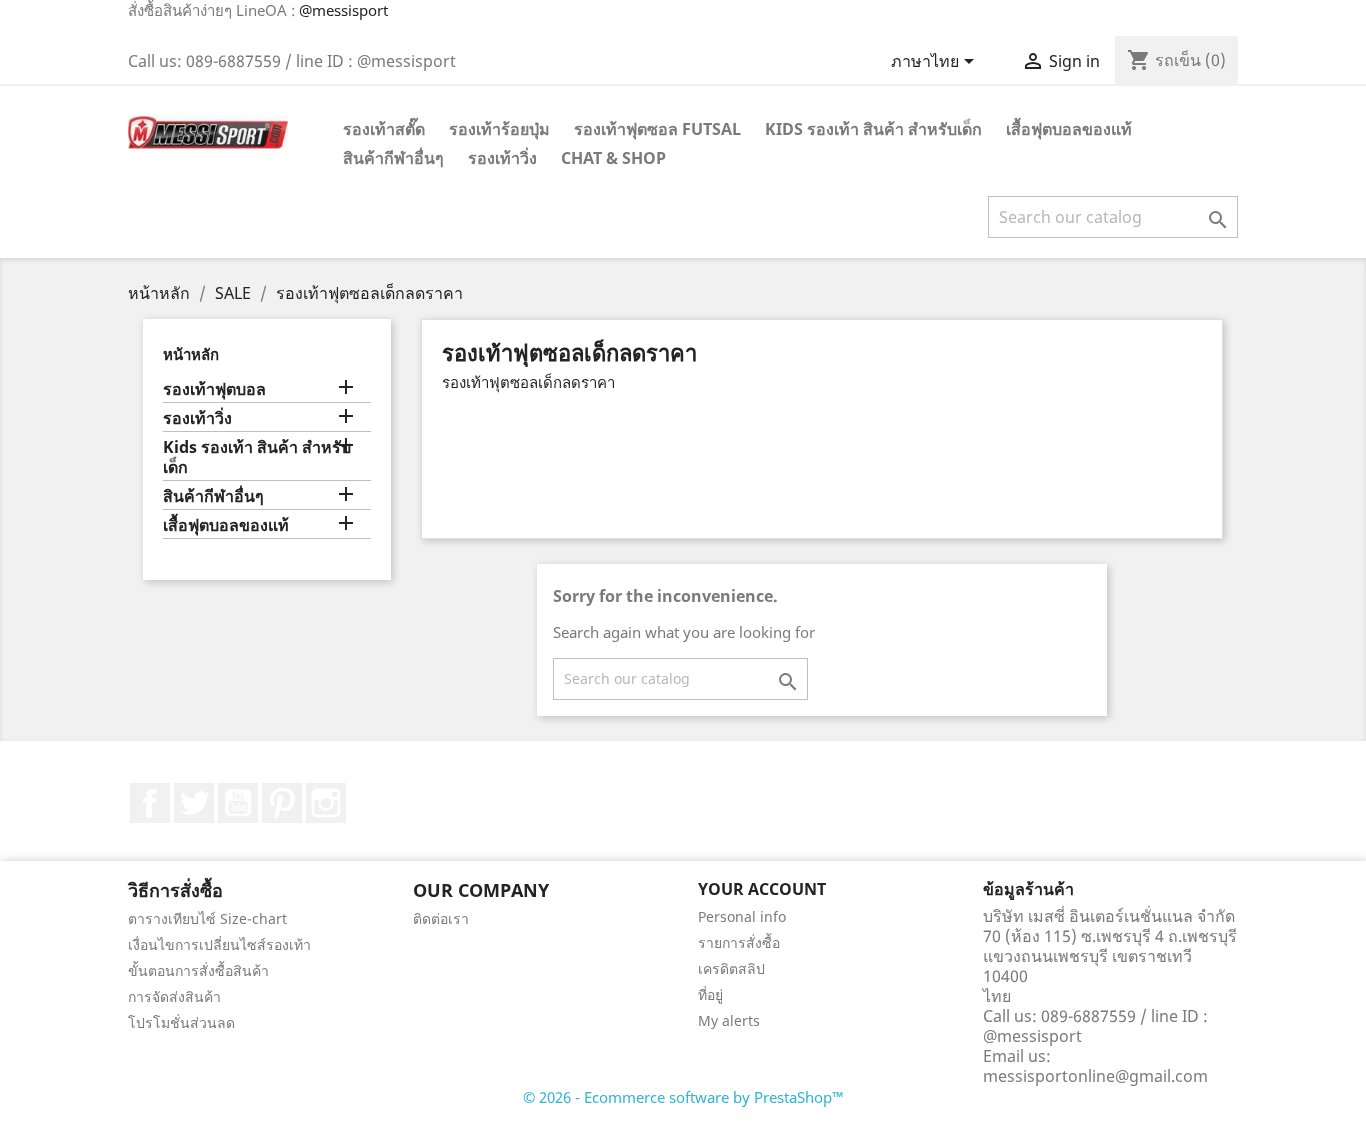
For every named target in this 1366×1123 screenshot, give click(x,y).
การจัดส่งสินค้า (174, 996)
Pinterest (282, 803)
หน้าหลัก (191, 354)
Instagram (326, 803)
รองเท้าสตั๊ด (384, 129)
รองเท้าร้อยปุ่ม (499, 129)
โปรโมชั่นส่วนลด (181, 1022)
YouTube (238, 803)
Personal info (742, 916)
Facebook (150, 803)
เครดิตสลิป (731, 968)
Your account (762, 889)
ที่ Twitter (194, 803)
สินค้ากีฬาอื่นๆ (393, 158)
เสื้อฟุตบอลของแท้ (1069, 129)
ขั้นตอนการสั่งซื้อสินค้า (198, 970)
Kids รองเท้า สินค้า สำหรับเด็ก (873, 129)
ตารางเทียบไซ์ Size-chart (207, 918)
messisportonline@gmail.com (1095, 1076)
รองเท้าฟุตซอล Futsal (657, 129)
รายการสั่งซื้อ (739, 942)
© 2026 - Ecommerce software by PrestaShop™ (683, 1097)
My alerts (729, 1020)
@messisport (343, 10)
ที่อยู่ (710, 994)
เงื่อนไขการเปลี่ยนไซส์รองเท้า (219, 944)
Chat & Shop (613, 158)
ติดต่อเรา (441, 918)
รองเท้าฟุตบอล (214, 389)
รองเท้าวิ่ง (502, 158)
